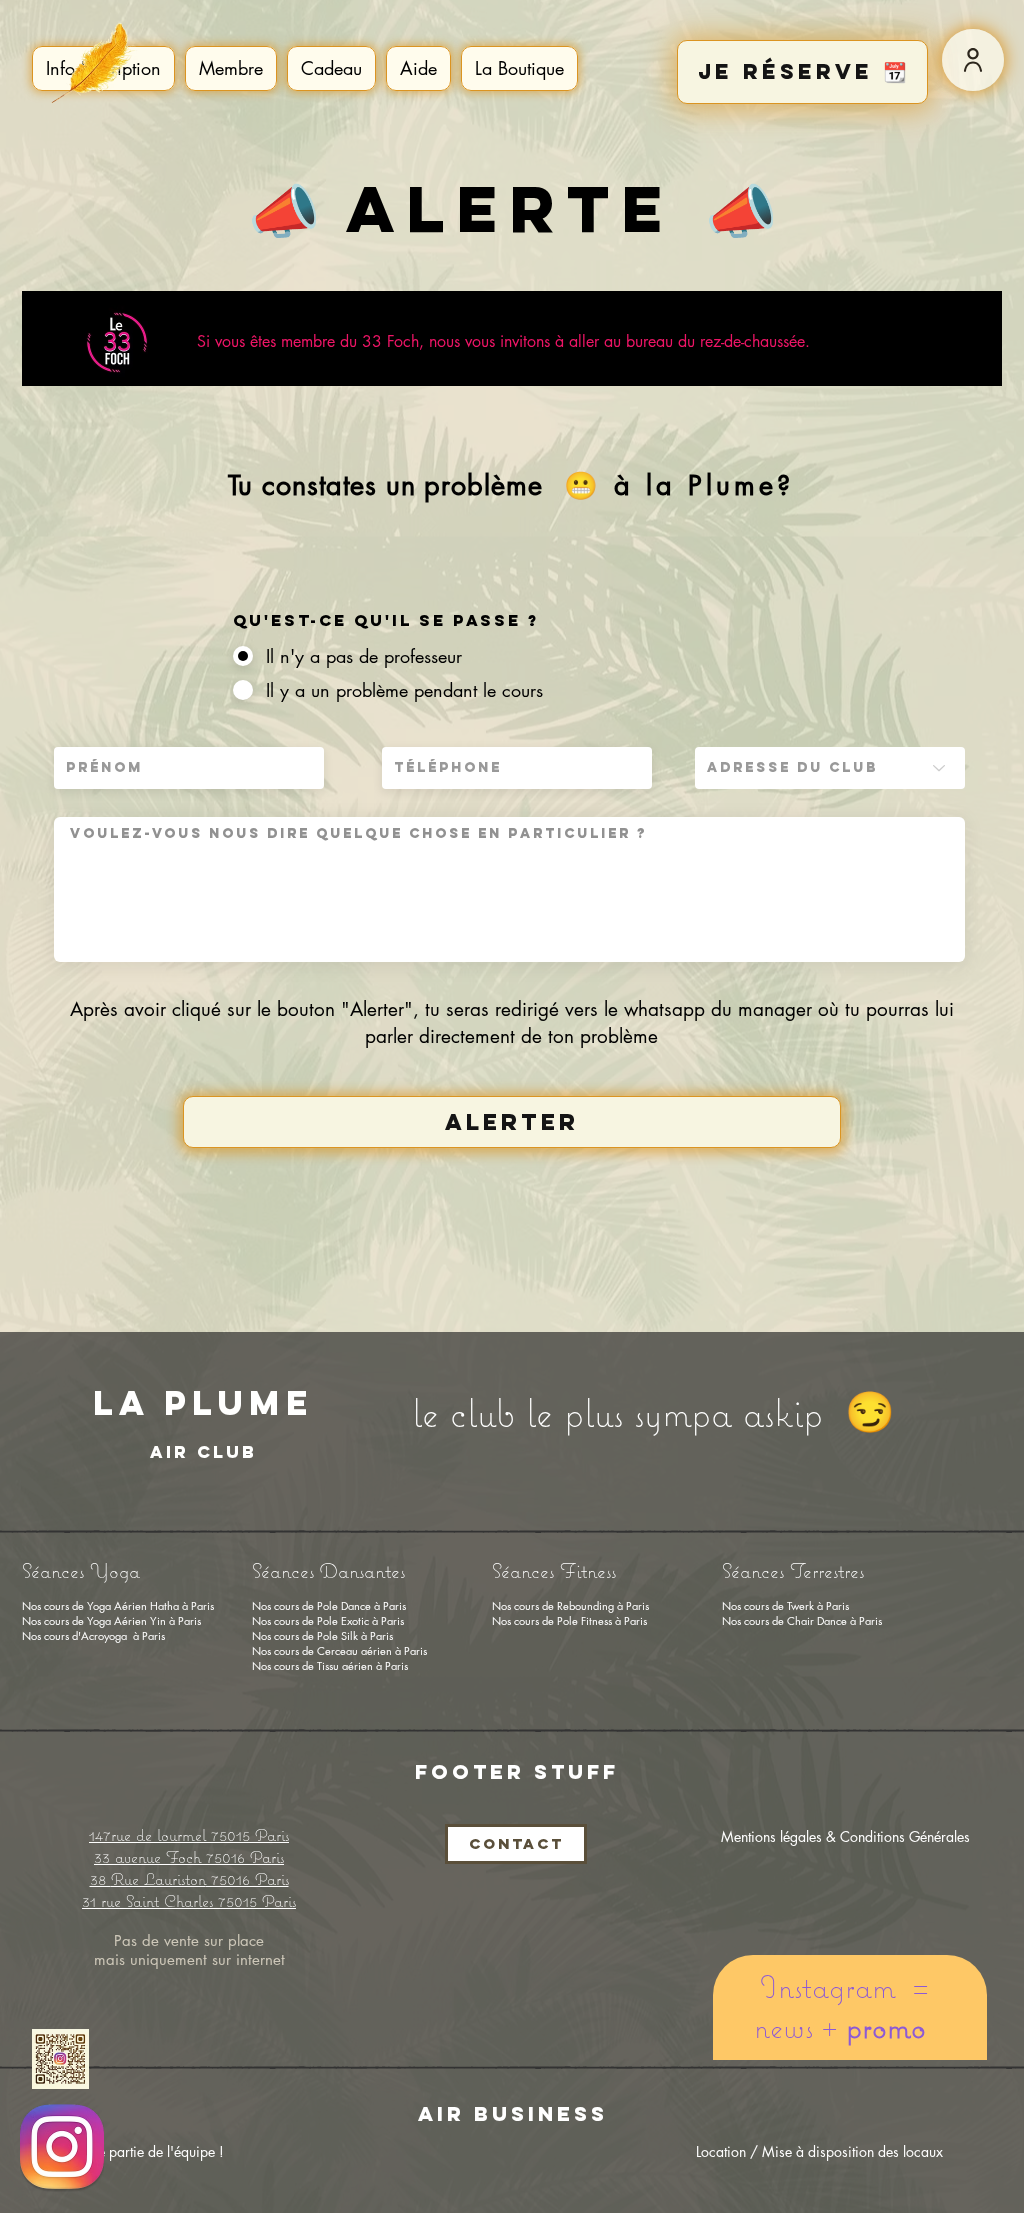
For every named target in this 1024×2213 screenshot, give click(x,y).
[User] (973, 60)
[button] (231, 68)
